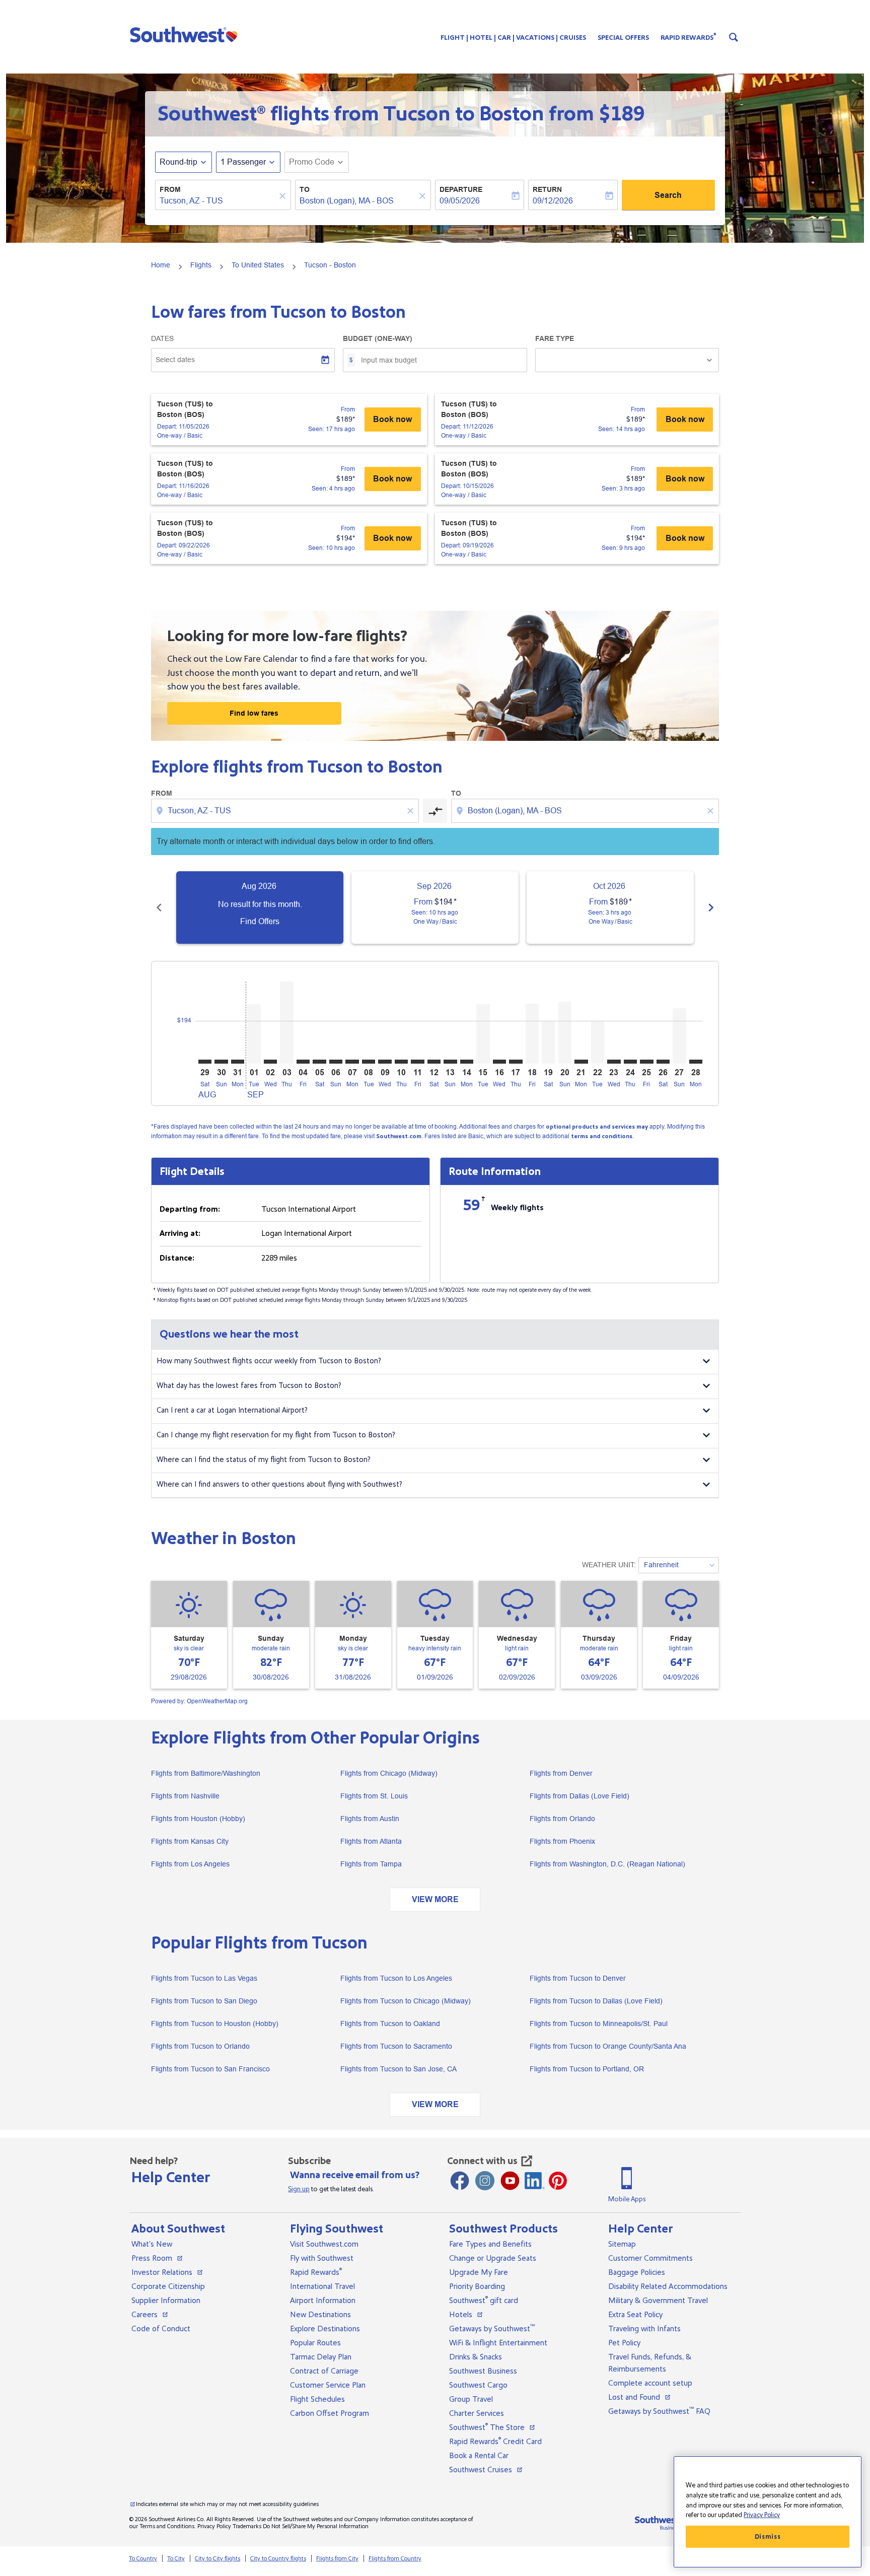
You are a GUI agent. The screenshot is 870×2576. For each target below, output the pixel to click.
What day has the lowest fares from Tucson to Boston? (249, 1386)
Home (161, 265)
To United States (258, 265)
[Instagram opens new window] (485, 2181)
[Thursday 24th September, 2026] (630, 1062)
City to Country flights (278, 2559)
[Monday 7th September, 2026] (352, 1062)
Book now (392, 419)
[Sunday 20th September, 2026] (565, 1033)
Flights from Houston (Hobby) (198, 1819)
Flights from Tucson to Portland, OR (587, 2069)
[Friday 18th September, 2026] (532, 1034)
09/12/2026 (553, 201)
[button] (186, 34)
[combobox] (218, 201)
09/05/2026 (460, 201)
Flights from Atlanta (371, 1841)
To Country (143, 2559)
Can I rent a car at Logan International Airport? (232, 1410)
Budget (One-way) (378, 338)
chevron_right (711, 908)
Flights (201, 265)
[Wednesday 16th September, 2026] (499, 1062)
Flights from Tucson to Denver (578, 1978)
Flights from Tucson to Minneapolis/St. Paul (599, 2024)
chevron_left (159, 908)
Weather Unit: (609, 1565)
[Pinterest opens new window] (558, 2181)
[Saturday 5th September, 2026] (319, 1062)
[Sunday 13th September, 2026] (450, 1062)
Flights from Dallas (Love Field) (579, 1796)
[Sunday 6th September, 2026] (336, 1062)
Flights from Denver (561, 1773)
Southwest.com (399, 1136)
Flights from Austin (370, 1819)
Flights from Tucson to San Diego (204, 2001)
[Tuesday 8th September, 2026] (369, 1062)
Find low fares (254, 713)
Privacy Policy (214, 2526)
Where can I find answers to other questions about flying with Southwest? (279, 1484)
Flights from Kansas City (190, 1841)
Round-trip (178, 162)
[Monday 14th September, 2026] (467, 1062)
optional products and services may (597, 1127)
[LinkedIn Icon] (535, 2181)
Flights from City (337, 2559)
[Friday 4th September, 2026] (303, 1062)
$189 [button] (622, 114)
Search (668, 195)
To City (176, 2559)
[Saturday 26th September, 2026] (663, 1062)
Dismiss (768, 2537)
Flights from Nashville (185, 1796)
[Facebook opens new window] (460, 2181)
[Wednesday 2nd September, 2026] (270, 1062)
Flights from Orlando (562, 1819)
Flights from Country (395, 2559)
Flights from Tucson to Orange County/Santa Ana (608, 2046)
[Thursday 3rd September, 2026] (286, 1023)
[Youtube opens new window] (510, 2181)
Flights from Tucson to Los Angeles (396, 1978)
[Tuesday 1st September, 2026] (254, 1034)
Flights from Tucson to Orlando (200, 2046)
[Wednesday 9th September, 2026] (385, 1062)
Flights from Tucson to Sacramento (396, 2046)
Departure (461, 189)
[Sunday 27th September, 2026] (679, 1036)
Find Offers (260, 921)
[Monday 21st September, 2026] (581, 1062)
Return (547, 189)
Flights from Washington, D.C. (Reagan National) (607, 1864)
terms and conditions (602, 1136)
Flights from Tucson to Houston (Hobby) (215, 2024)
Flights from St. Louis (374, 1796)
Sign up (299, 2189)
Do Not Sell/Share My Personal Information (316, 2526)
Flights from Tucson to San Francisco (210, 2069)
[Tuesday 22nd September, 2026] (598, 1042)
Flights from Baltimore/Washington (206, 1773)
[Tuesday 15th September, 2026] (483, 1034)
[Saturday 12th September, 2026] (434, 1062)
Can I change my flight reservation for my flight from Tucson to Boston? (276, 1435)
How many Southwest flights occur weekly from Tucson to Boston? (269, 1361)
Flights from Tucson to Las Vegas (204, 1978)
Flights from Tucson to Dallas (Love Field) (596, 2001)
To (305, 189)
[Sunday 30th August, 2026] (221, 1062)
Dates (162, 338)
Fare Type (555, 338)
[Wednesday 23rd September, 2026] (614, 1062)
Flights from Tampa (371, 1864)
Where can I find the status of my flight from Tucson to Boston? (264, 1460)
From (170, 189)
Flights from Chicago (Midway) (389, 1773)
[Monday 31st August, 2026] (238, 1062)
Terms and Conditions (167, 2526)
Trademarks (247, 2526)
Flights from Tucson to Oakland (390, 2024)
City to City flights (217, 2559)
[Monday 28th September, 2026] (696, 1062)
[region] (768, 2512)
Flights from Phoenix (562, 1841)
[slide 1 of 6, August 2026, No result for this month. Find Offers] (260, 908)
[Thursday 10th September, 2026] (401, 1062)
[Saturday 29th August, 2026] (205, 1062)
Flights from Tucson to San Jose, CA (398, 2069)
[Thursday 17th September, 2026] (516, 1062)
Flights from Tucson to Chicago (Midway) (406, 2001)
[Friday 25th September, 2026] (646, 1062)
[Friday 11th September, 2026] (417, 1062)
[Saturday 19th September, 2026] (548, 1042)
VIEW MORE (435, 1899)
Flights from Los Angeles (190, 1864)
